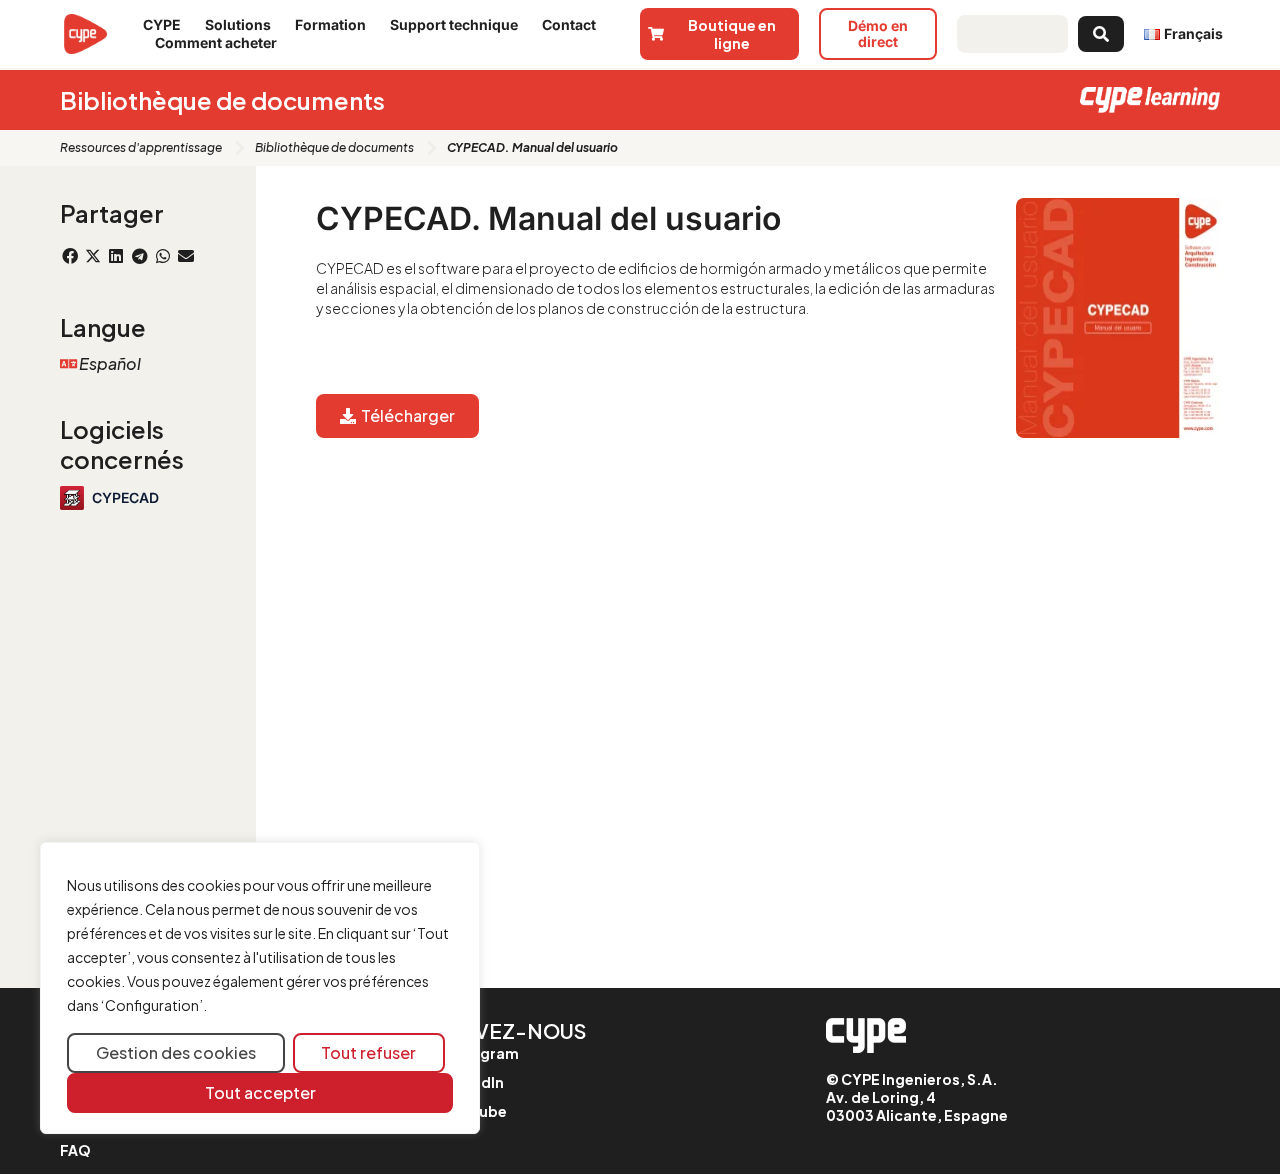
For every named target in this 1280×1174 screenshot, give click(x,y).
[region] (260, 988)
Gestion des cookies (176, 1052)
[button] (69, 256)
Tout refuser (368, 1052)
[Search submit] (1101, 34)
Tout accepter (260, 1092)
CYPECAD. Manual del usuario (548, 218)
